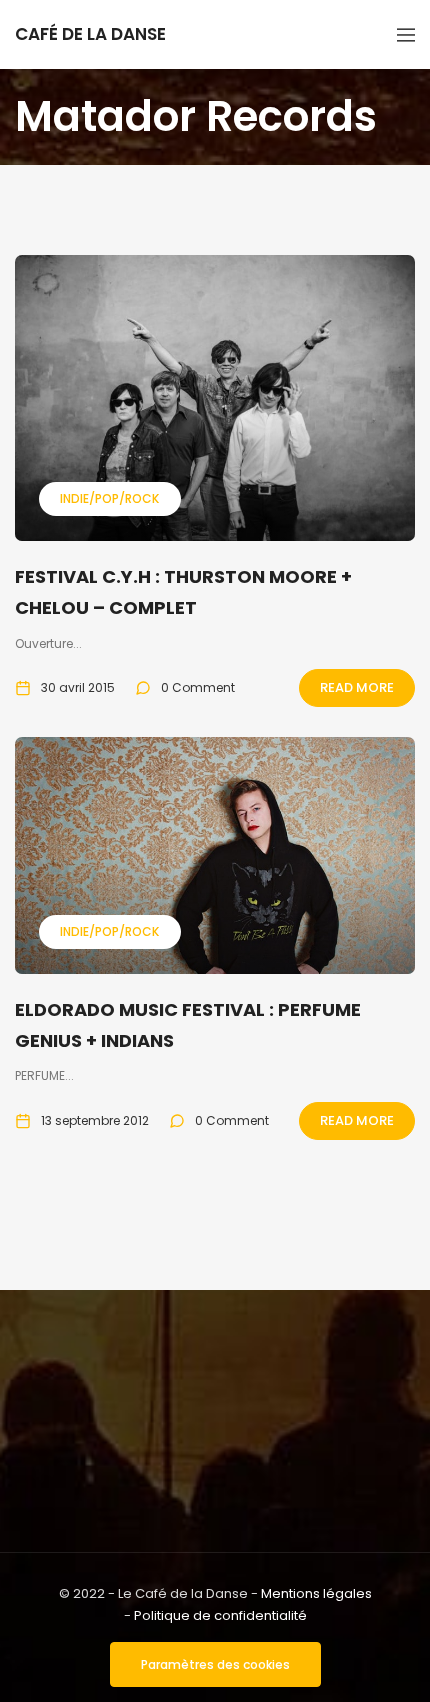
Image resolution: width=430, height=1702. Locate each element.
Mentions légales (316, 1593)
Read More (357, 687)
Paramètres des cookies (215, 1664)
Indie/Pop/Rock (109, 498)
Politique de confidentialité (220, 1615)
